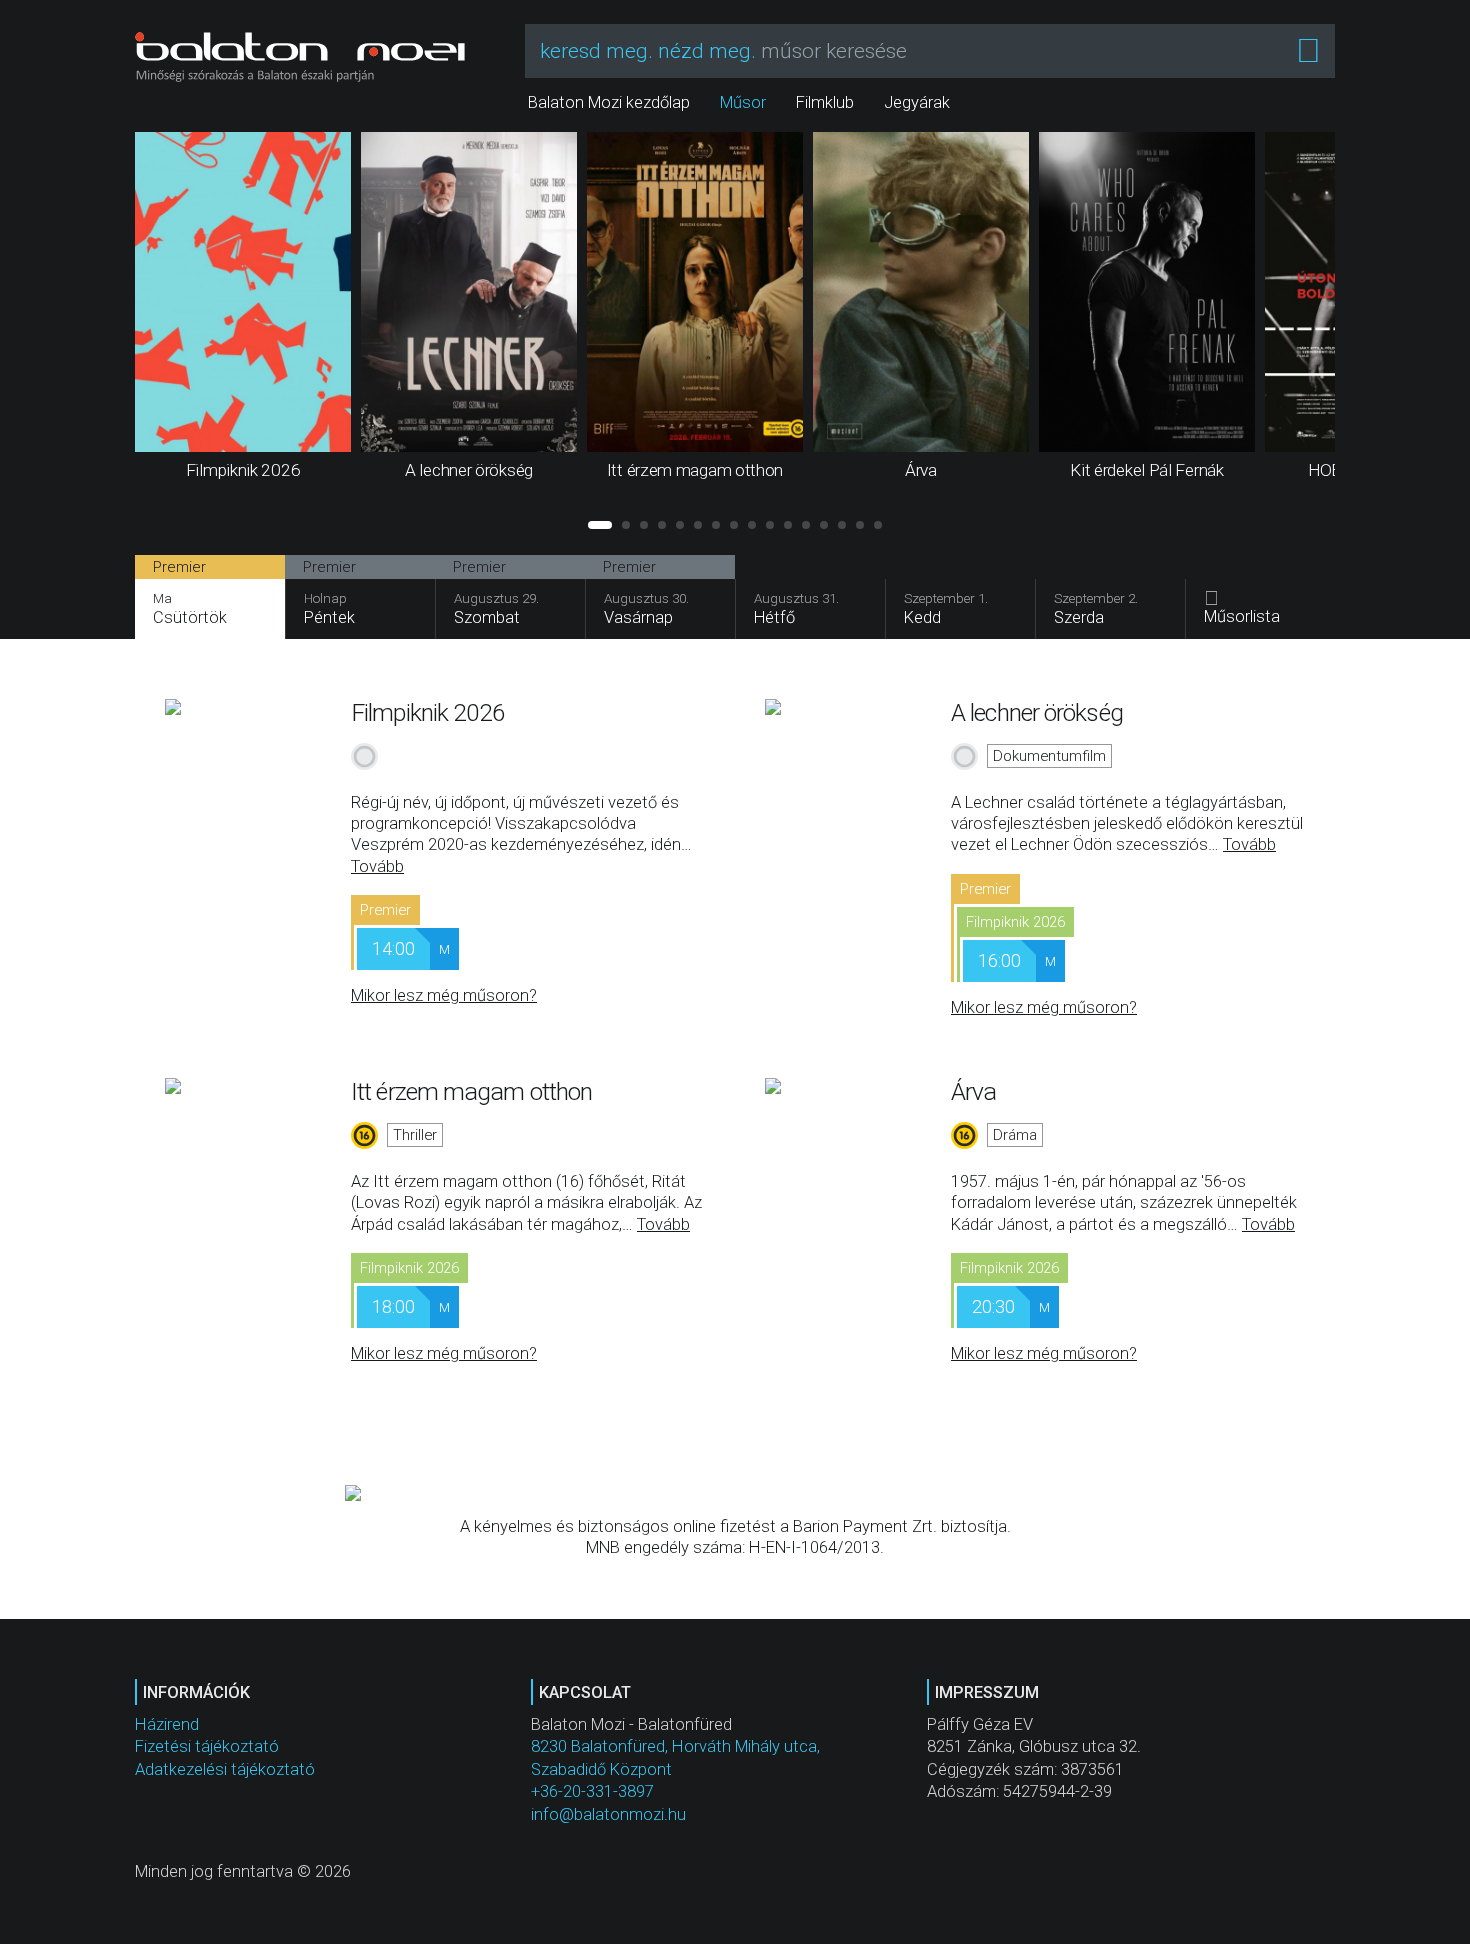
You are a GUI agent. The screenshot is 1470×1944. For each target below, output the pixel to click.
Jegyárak (917, 102)
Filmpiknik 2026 (428, 712)
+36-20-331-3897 (592, 1791)
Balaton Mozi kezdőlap (609, 102)
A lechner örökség (1037, 712)
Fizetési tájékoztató (207, 1746)
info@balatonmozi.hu (608, 1814)
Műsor (743, 102)
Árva (973, 1091)
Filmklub (825, 102)
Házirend (167, 1724)
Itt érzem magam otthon (471, 1091)
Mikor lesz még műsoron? (444, 995)
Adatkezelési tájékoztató (225, 1769)
